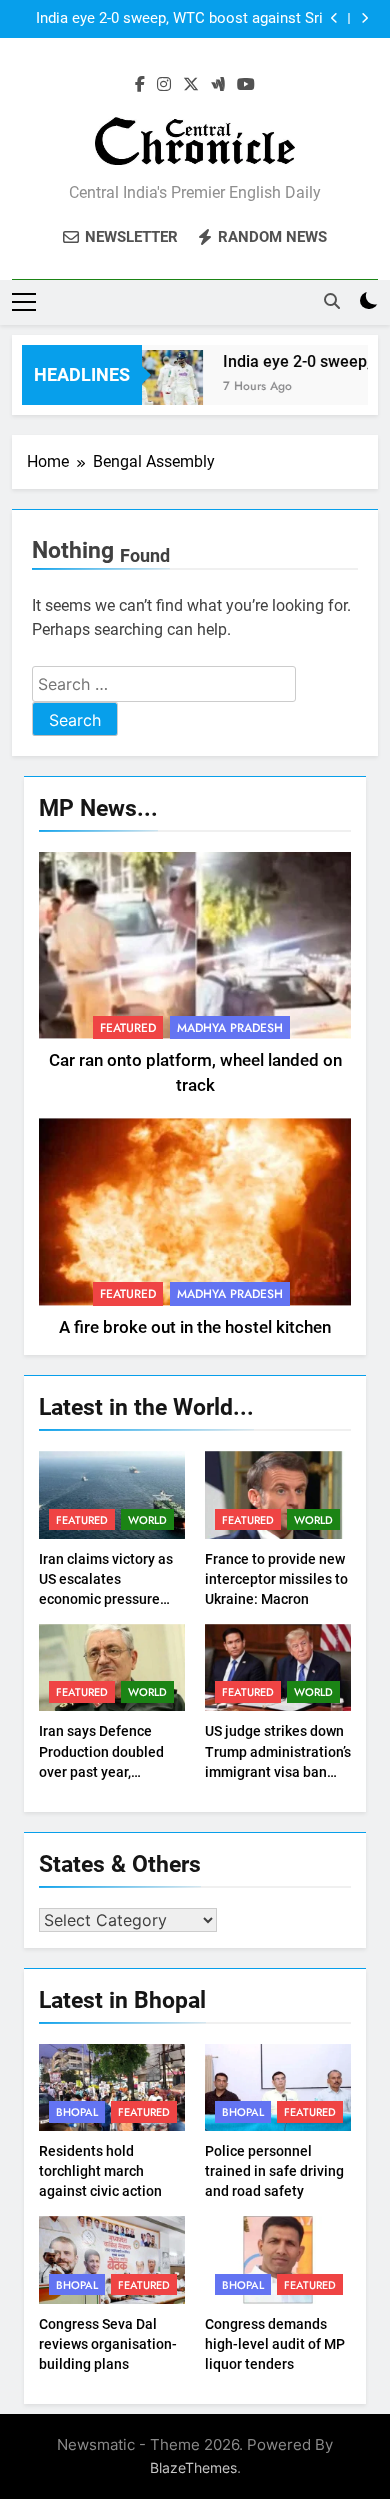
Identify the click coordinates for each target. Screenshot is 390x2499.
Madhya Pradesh (230, 1028)
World (147, 1520)
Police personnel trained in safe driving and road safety (274, 2171)
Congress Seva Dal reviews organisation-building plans (108, 2344)
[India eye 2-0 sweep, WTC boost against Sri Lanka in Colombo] (158, 387)
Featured (128, 1028)
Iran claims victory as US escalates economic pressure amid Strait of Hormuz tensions (108, 1599)
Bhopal (77, 2112)
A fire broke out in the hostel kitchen (195, 1327)
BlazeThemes (193, 2467)
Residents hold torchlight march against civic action (100, 2171)
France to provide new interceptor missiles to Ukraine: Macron (276, 1579)
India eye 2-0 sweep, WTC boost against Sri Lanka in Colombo (179, 19)
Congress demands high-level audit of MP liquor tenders (275, 2344)
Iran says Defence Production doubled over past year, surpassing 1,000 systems (101, 1771)
